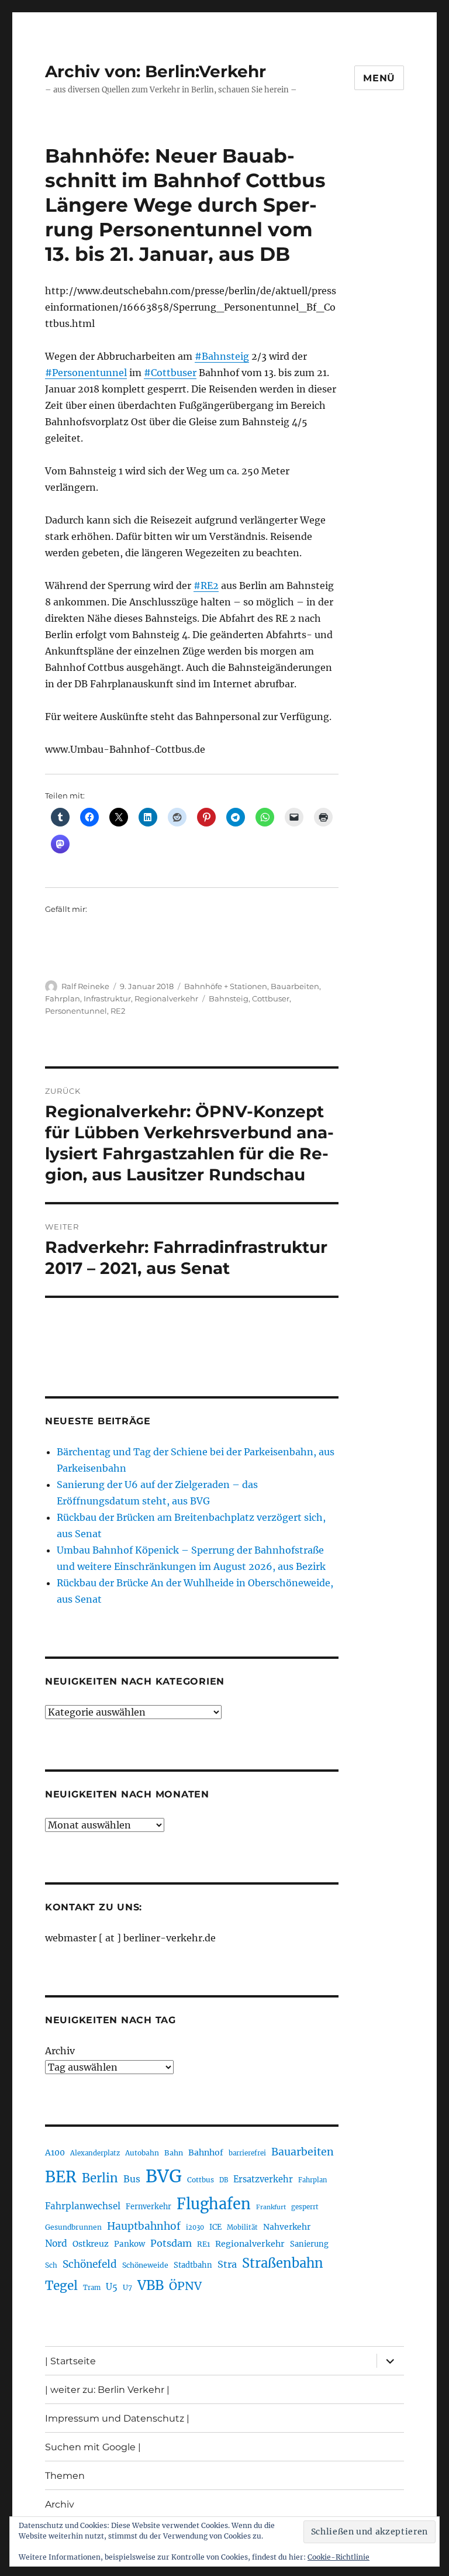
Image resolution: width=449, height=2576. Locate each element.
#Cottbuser (170, 373)
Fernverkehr (148, 2207)
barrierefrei (247, 2153)
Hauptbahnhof (144, 2226)
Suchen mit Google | (93, 2447)
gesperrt (305, 2207)
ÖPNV (185, 2286)
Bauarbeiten (295, 986)
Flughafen (214, 2204)
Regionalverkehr (166, 998)
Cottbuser (271, 998)
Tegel (61, 2286)
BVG (164, 2176)
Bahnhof (206, 2153)
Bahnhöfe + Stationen (226, 986)
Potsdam (171, 2243)
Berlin (100, 2178)
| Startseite (70, 2361)
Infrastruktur (107, 998)
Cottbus (201, 2180)
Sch (51, 2265)
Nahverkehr (287, 2227)
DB (224, 2180)
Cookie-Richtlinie (339, 2557)
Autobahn (142, 2153)
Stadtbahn (193, 2265)
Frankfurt (271, 2207)
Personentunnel (76, 1011)
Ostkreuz (91, 2244)
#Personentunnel (86, 373)
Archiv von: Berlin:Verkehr (156, 71)
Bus (132, 2179)
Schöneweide (145, 2265)
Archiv (60, 2051)
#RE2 (206, 586)
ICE (215, 2227)
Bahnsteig (229, 998)
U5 (112, 2287)
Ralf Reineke (85, 986)
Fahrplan (63, 998)
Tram (92, 2288)
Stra (227, 2264)
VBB (151, 2285)
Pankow (129, 2244)
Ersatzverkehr (263, 2179)
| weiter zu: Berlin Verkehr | (107, 2390)
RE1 (203, 2244)
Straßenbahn (283, 2263)
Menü (379, 78)
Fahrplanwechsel (83, 2206)
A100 (55, 2153)
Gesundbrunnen (73, 2227)
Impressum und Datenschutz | (117, 2418)
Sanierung (309, 2244)
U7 (127, 2287)
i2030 (195, 2227)
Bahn (174, 2153)
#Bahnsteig (222, 356)
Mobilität (242, 2227)
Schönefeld (90, 2264)
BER (61, 2177)
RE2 (118, 1011)
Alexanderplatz (95, 2153)
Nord (56, 2243)
